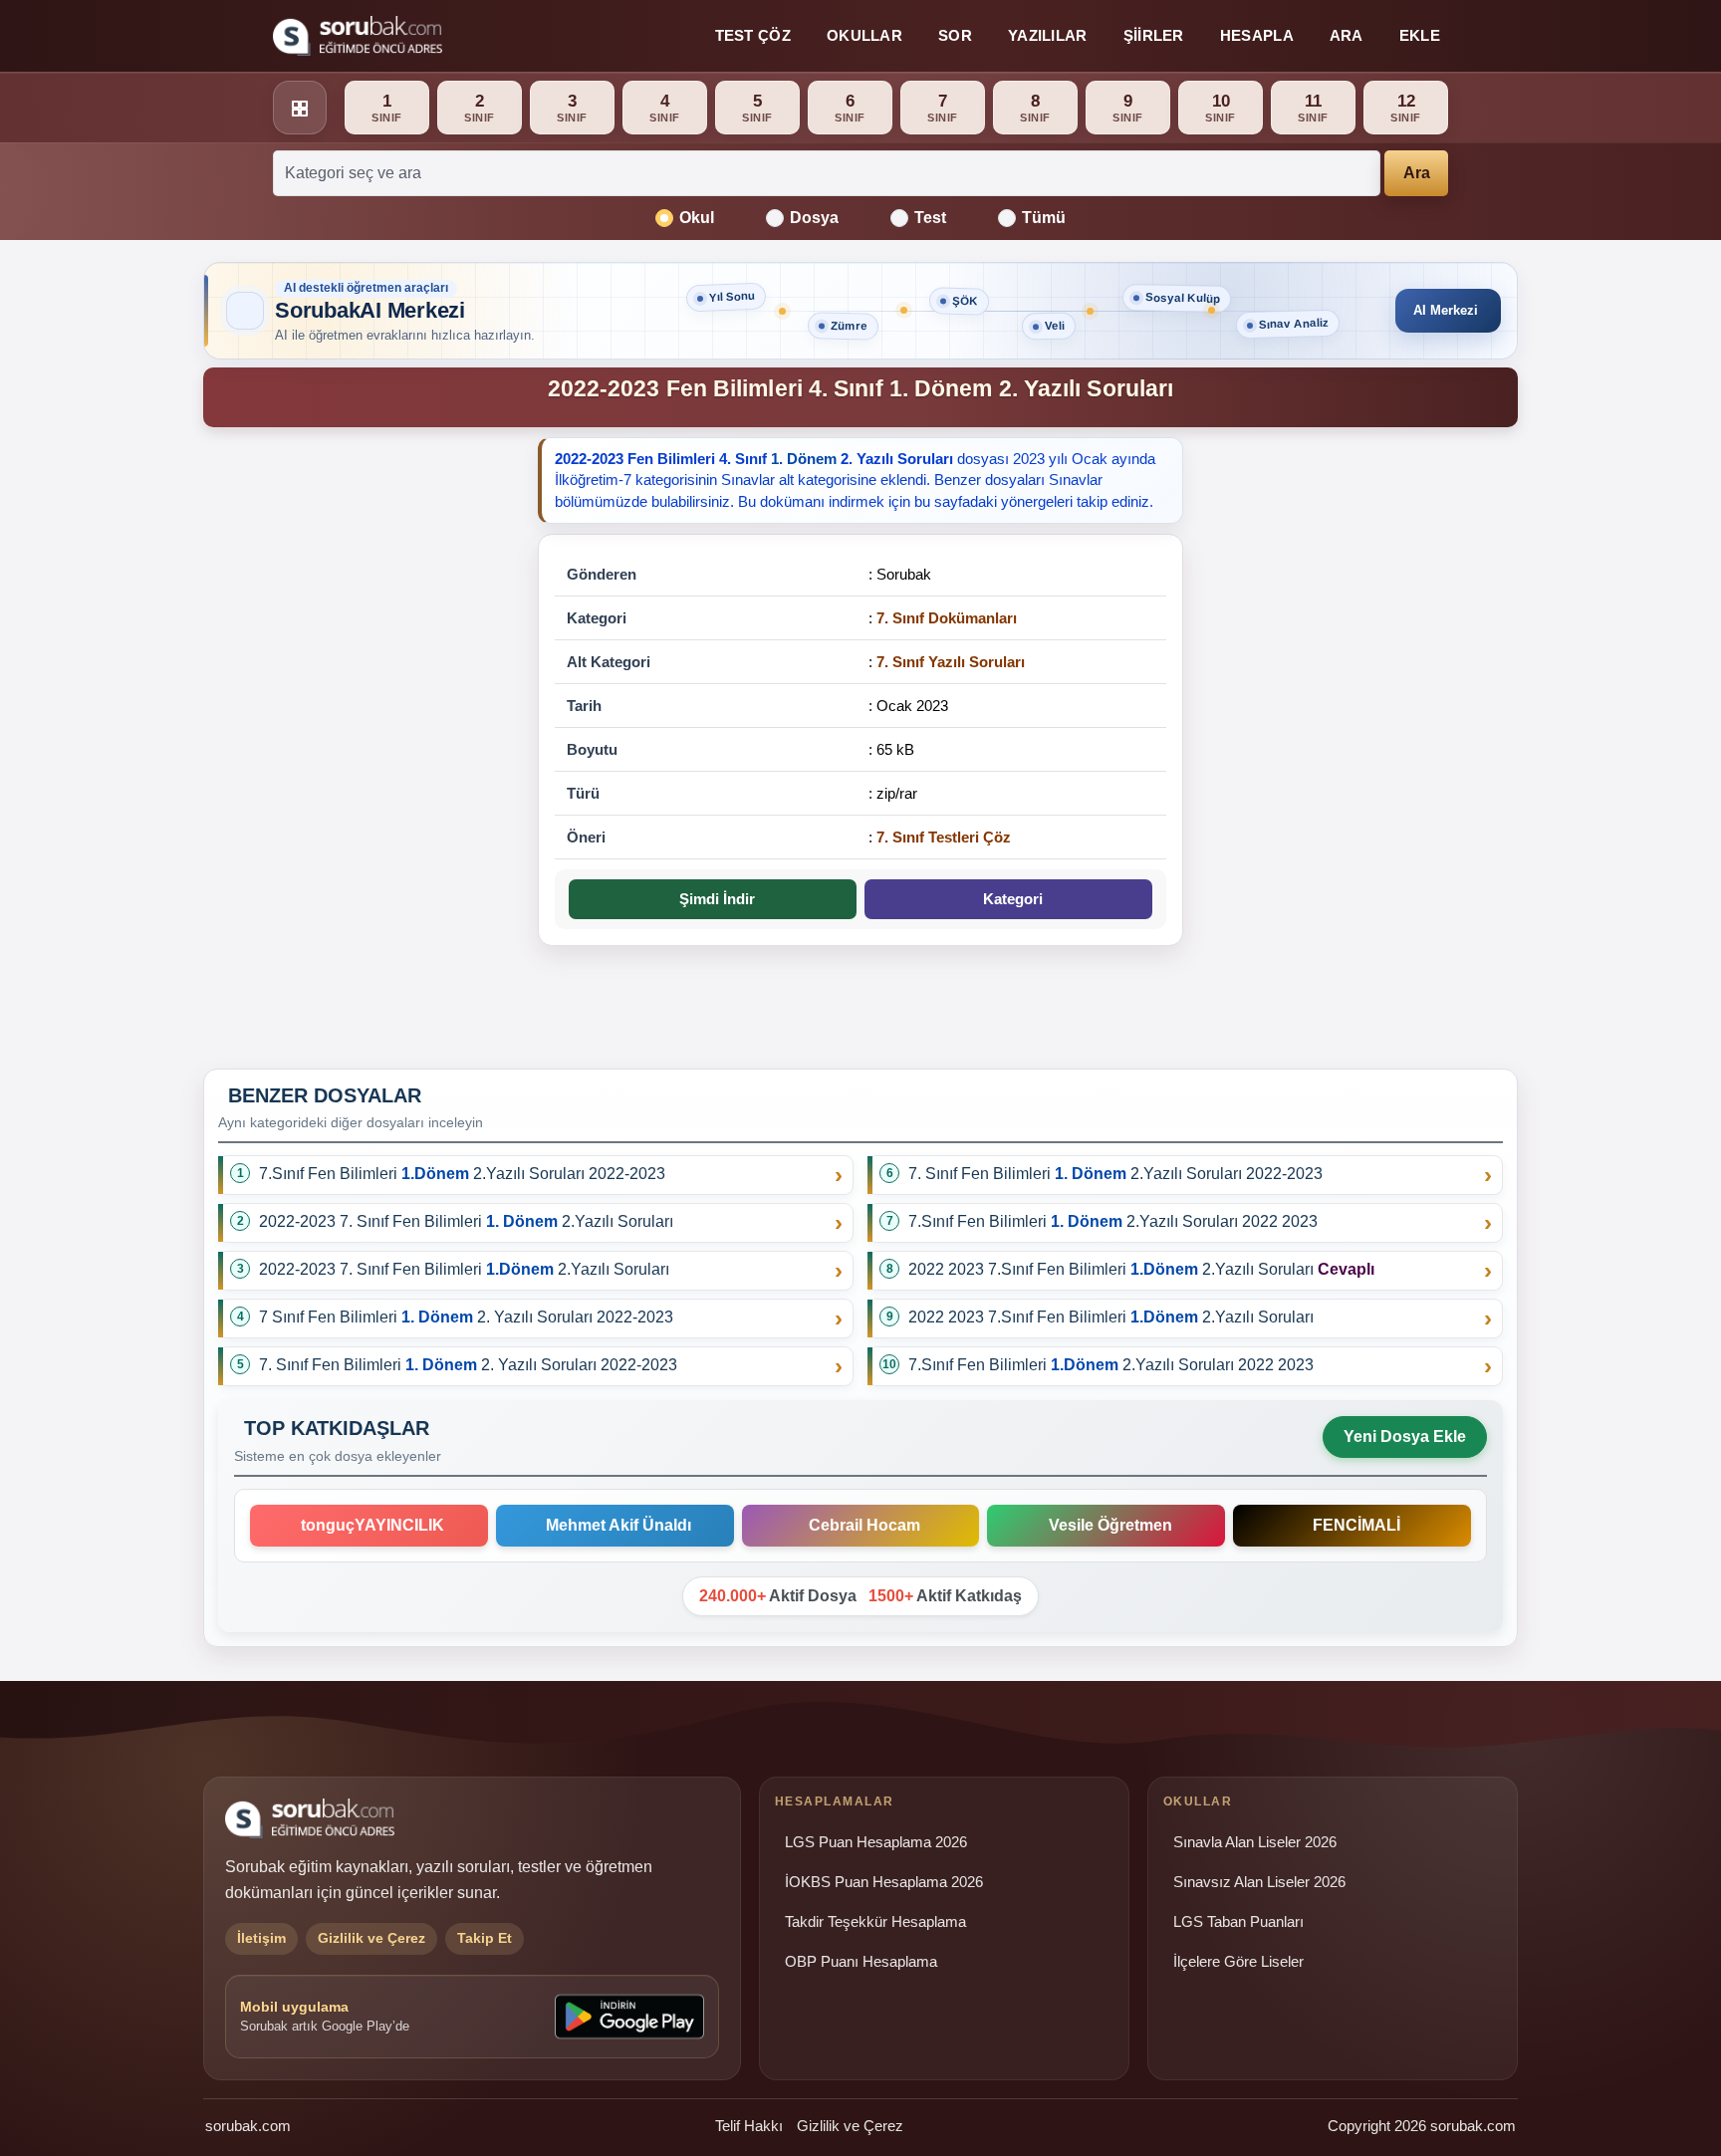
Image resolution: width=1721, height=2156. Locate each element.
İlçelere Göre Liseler (1238, 1962)
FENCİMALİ (1352, 1525)
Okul (697, 218)
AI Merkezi (1446, 310)
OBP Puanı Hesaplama (861, 1962)
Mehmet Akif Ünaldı (615, 1525)
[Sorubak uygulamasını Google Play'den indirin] (629, 2017)
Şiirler (1154, 35)
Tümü (1044, 218)
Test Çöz (753, 35)
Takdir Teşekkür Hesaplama (875, 1922)
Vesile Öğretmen (1106, 1525)
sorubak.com (248, 2126)
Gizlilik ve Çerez (850, 2126)
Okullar (864, 35)
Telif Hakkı (749, 2126)
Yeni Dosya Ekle (1405, 1437)
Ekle (1420, 35)
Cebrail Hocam (860, 1525)
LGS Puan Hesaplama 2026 (876, 1842)
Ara (1347, 35)
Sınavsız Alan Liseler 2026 (1259, 1882)
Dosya (814, 218)
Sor (955, 35)
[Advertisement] (359, 746)
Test (930, 218)
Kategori (1009, 899)
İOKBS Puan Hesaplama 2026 (884, 1882)
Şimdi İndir (713, 899)
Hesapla (1257, 35)
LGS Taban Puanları (1238, 1922)
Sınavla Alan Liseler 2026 (1255, 1842)
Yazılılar (1048, 35)
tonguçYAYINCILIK (369, 1525)
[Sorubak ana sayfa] (358, 36)
